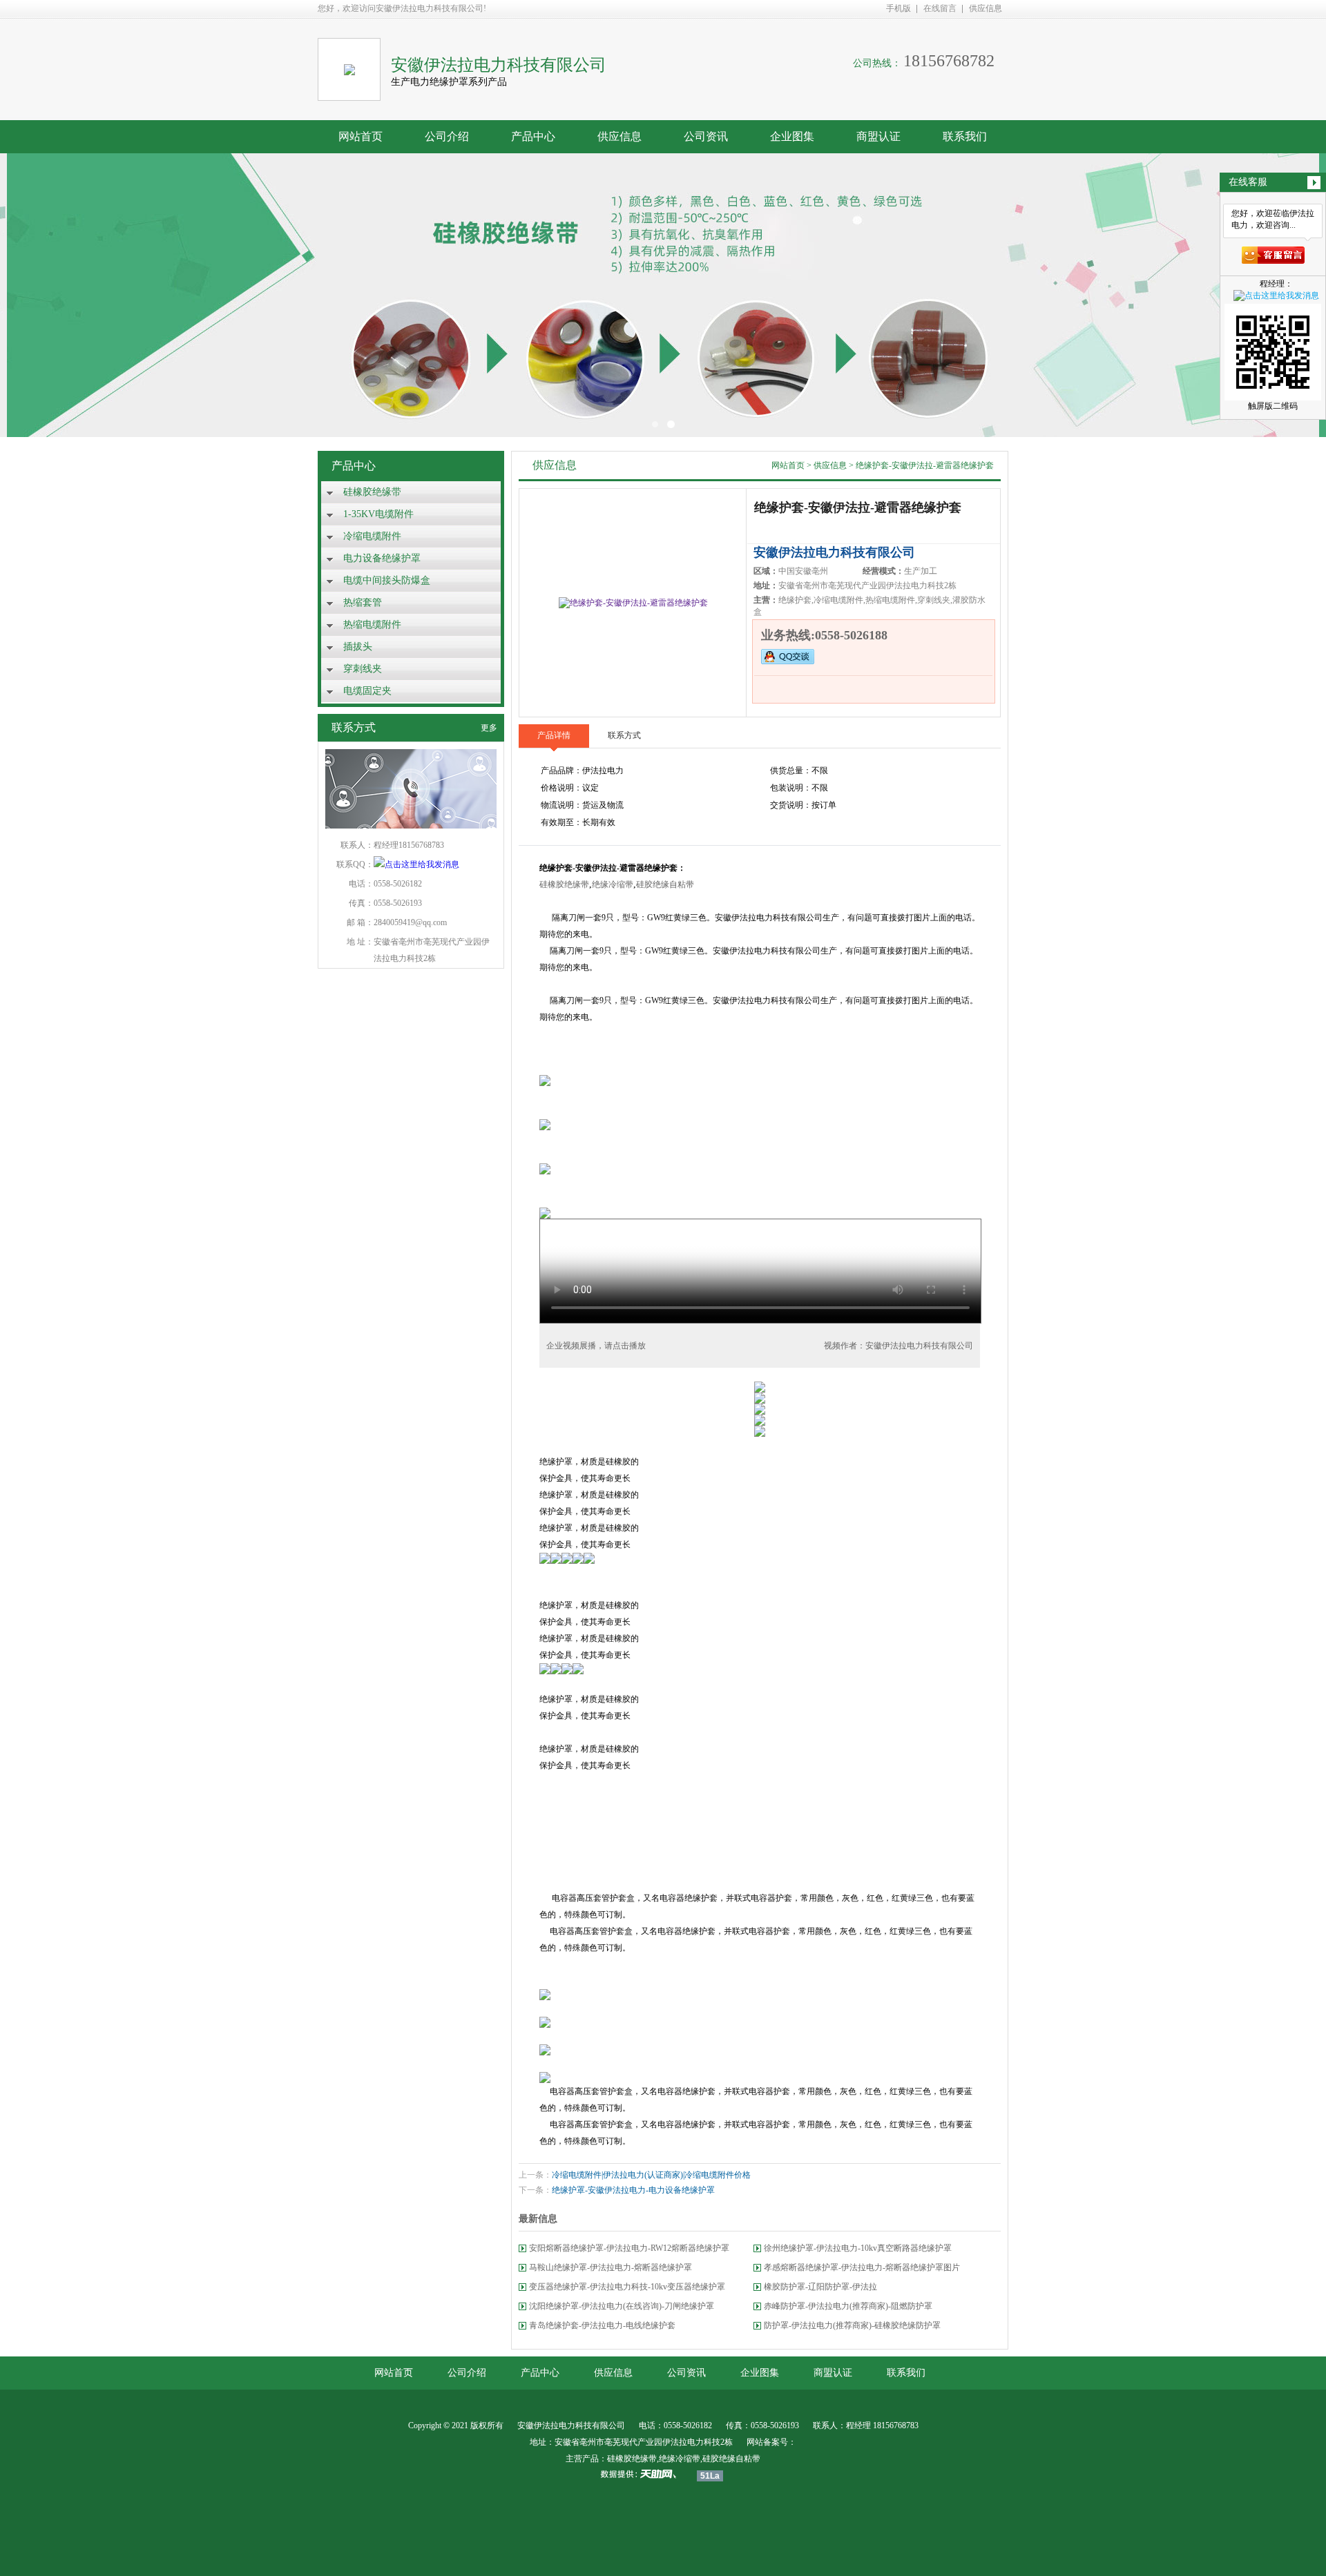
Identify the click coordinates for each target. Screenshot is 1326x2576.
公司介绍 (447, 136)
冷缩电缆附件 (372, 536)
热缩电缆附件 (372, 624)
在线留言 (940, 8)
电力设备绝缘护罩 (382, 558)
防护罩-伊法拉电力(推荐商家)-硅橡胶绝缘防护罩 (852, 2325)
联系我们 (965, 136)
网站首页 (361, 136)
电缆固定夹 (367, 691)
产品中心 (533, 136)
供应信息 (986, 8)
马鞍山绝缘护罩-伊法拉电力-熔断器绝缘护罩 (611, 2267)
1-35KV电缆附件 (378, 514)
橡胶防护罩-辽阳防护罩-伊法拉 (820, 2287)
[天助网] (643, 2474)
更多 (489, 728)
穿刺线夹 (363, 669)
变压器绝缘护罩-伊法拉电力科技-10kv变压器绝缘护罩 (627, 2287)
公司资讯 (706, 136)
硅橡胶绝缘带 (372, 492)
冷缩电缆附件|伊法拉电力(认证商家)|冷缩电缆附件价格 (651, 2175)
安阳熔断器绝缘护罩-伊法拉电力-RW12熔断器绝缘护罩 (629, 2248)
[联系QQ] (416, 864)
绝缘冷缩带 (613, 884)
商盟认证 (878, 136)
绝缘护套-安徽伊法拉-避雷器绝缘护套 (925, 465)
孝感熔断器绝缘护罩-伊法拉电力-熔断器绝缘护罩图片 (862, 2267)
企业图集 (792, 136)
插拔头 (358, 647)
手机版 (899, 8)
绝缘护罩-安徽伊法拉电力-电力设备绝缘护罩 (633, 2190)
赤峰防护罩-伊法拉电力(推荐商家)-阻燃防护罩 (848, 2306)
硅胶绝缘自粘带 (665, 884)
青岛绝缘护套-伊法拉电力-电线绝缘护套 (602, 2325)
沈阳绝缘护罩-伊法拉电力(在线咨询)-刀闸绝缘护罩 (622, 2306)
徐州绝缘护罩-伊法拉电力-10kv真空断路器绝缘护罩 (858, 2248)
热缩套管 (363, 602)
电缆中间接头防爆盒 (387, 580)
